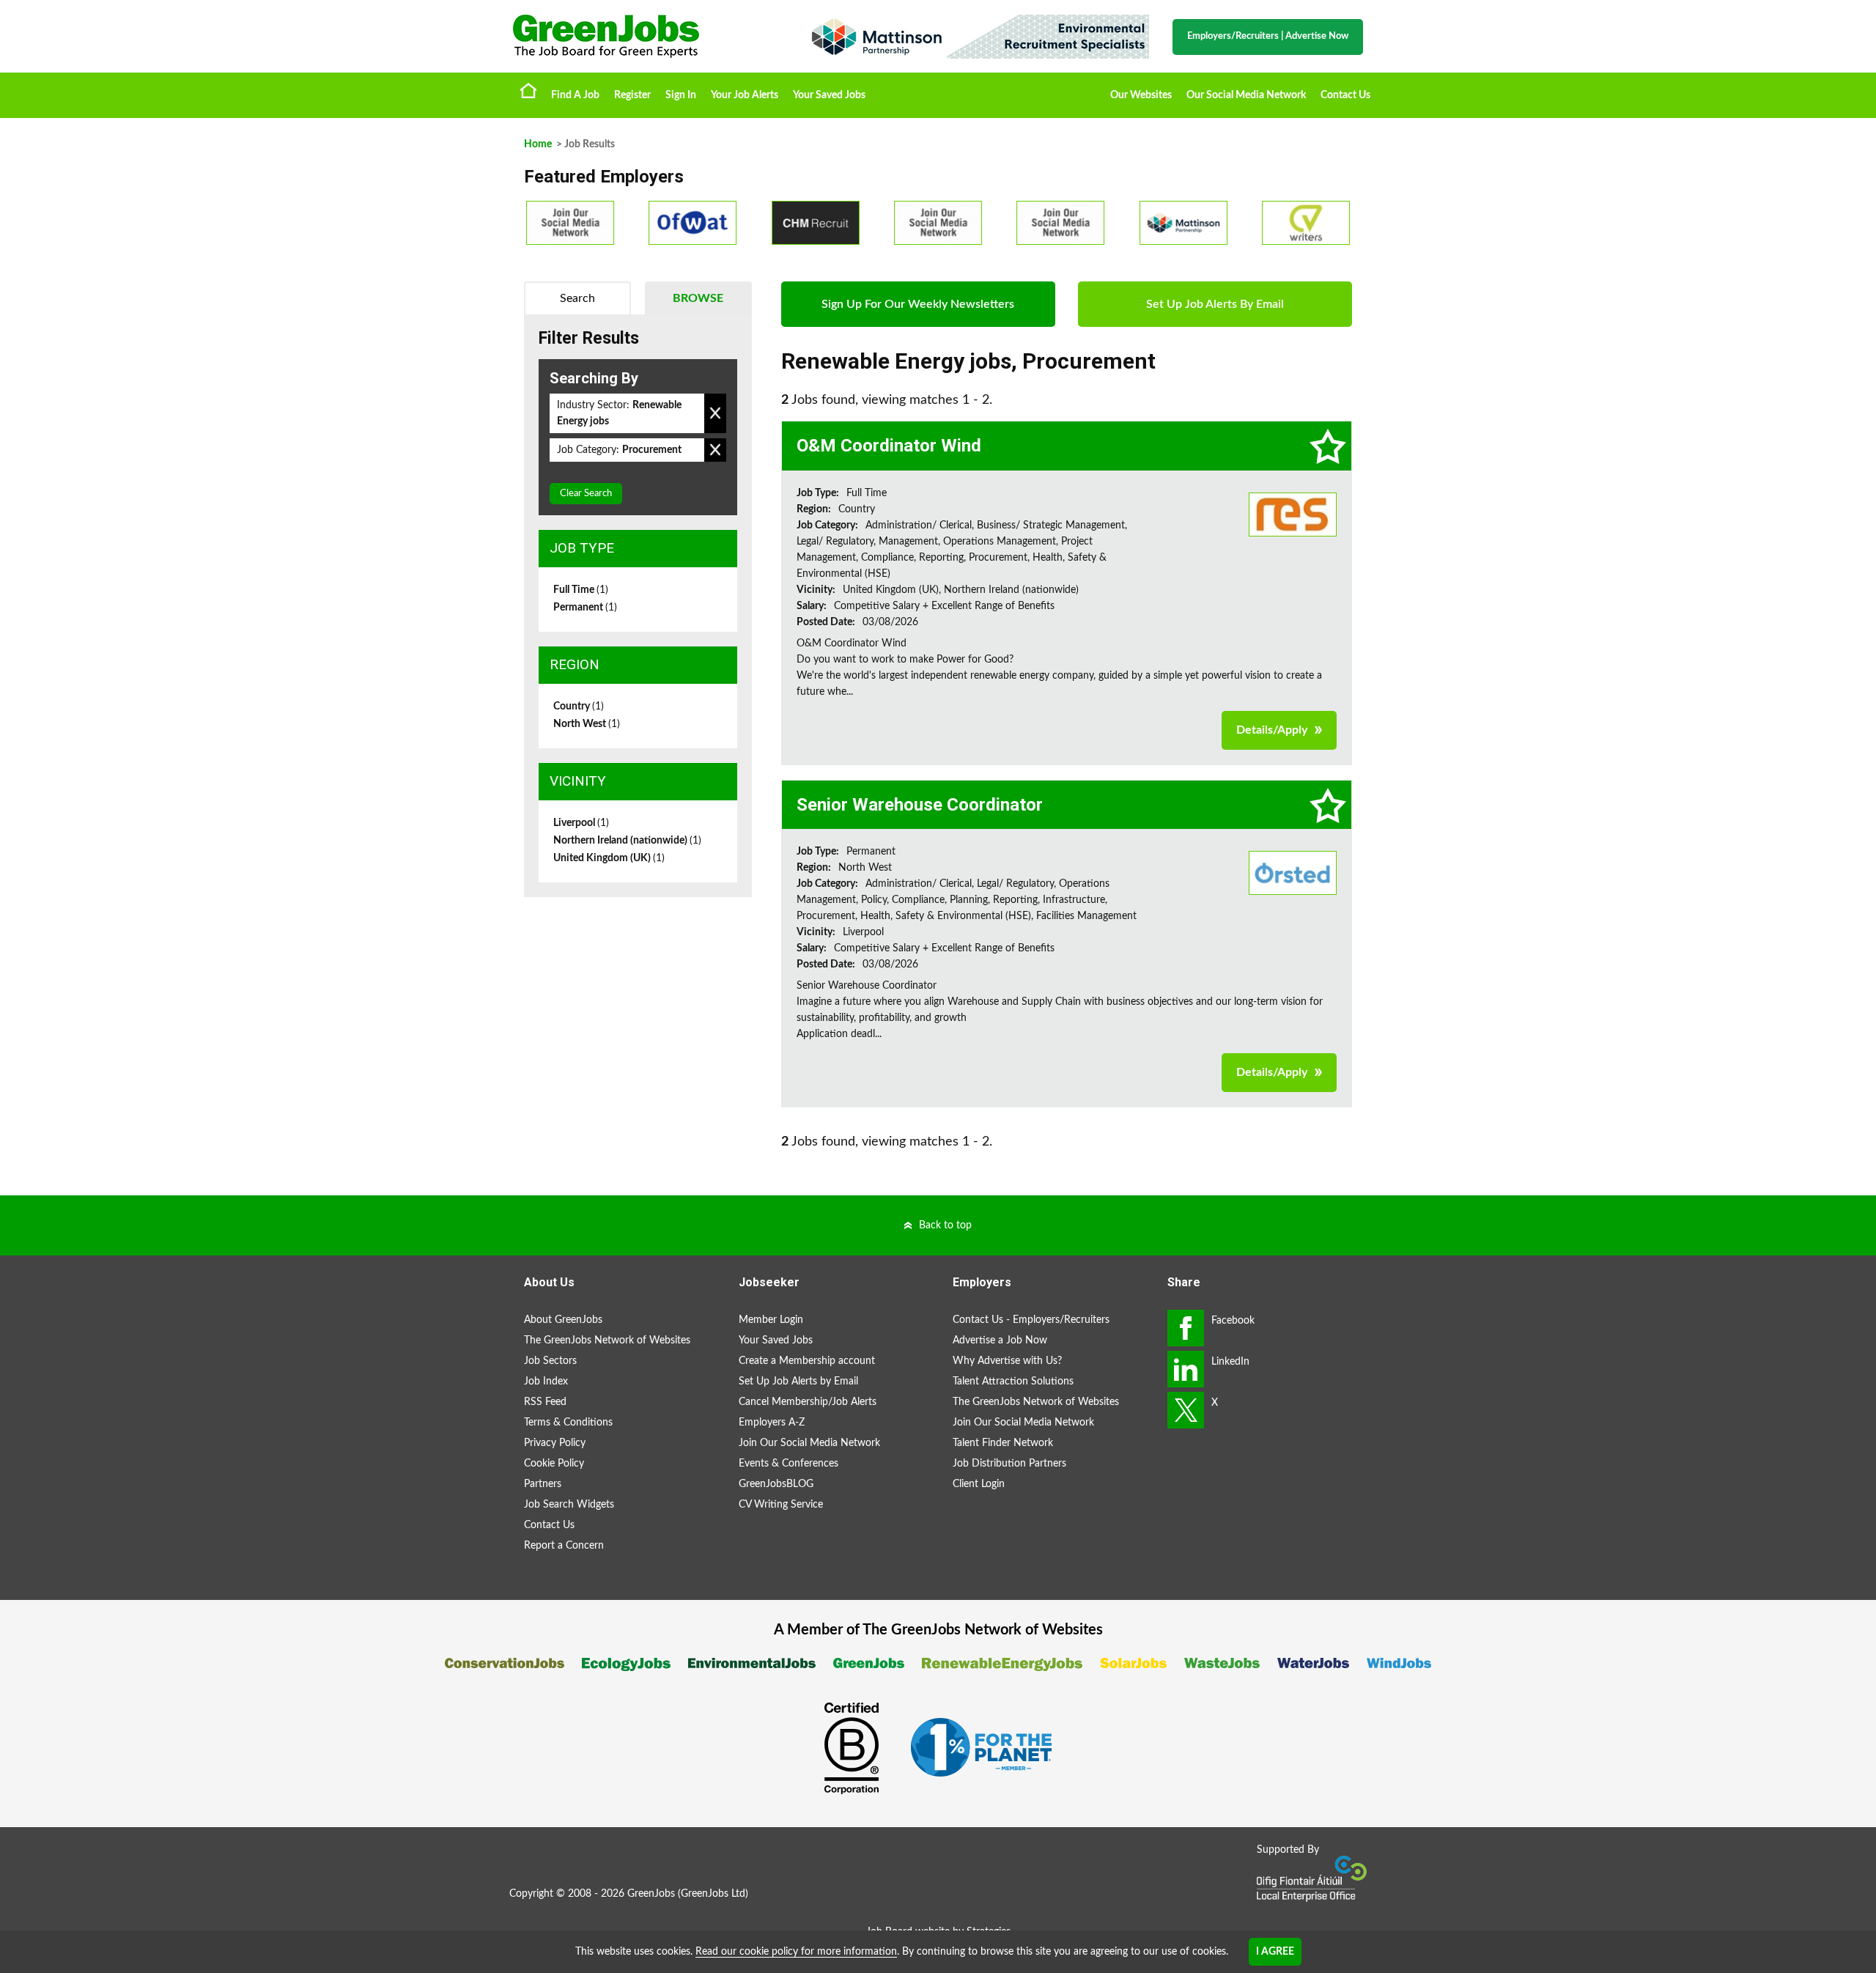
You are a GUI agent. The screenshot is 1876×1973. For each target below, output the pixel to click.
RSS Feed (545, 1402)
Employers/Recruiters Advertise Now (1268, 36)
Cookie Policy (554, 1464)
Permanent (585, 608)
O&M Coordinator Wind (889, 446)
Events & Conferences (789, 1464)
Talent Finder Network (1003, 1443)
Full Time (581, 590)
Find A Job (575, 95)
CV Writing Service (781, 1505)
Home (528, 90)
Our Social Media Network (1246, 95)
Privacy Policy (555, 1443)
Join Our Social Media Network (809, 1443)
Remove (715, 413)
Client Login (979, 1484)
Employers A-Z (772, 1423)
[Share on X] (1186, 1410)
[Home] (645, 36)
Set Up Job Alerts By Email (1215, 304)
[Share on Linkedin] (1186, 1369)
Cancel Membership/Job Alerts (808, 1402)
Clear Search (586, 494)
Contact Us (1345, 95)
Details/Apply (1272, 730)
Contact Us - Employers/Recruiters (1031, 1320)
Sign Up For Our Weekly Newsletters (918, 304)
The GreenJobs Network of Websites (607, 1340)
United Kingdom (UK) (609, 858)
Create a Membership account (807, 1361)
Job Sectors (550, 1361)
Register (632, 95)
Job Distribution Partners (1009, 1464)
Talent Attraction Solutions (1013, 1382)
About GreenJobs (563, 1320)
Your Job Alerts (745, 95)
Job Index (546, 1382)
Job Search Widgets (569, 1505)
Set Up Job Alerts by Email (798, 1382)
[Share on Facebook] (1186, 1328)
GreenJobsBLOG (776, 1484)
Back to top (945, 1225)
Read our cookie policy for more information (796, 1952)
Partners (543, 1484)
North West (587, 724)
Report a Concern (564, 1546)
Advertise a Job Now (1000, 1340)
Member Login (771, 1320)
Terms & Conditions (568, 1423)
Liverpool (581, 823)
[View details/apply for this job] (1293, 514)
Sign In (681, 95)
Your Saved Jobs (829, 95)
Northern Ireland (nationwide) (627, 841)
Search (577, 298)
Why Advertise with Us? (1007, 1361)
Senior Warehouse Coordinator (920, 805)
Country (579, 707)
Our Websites (1141, 95)
